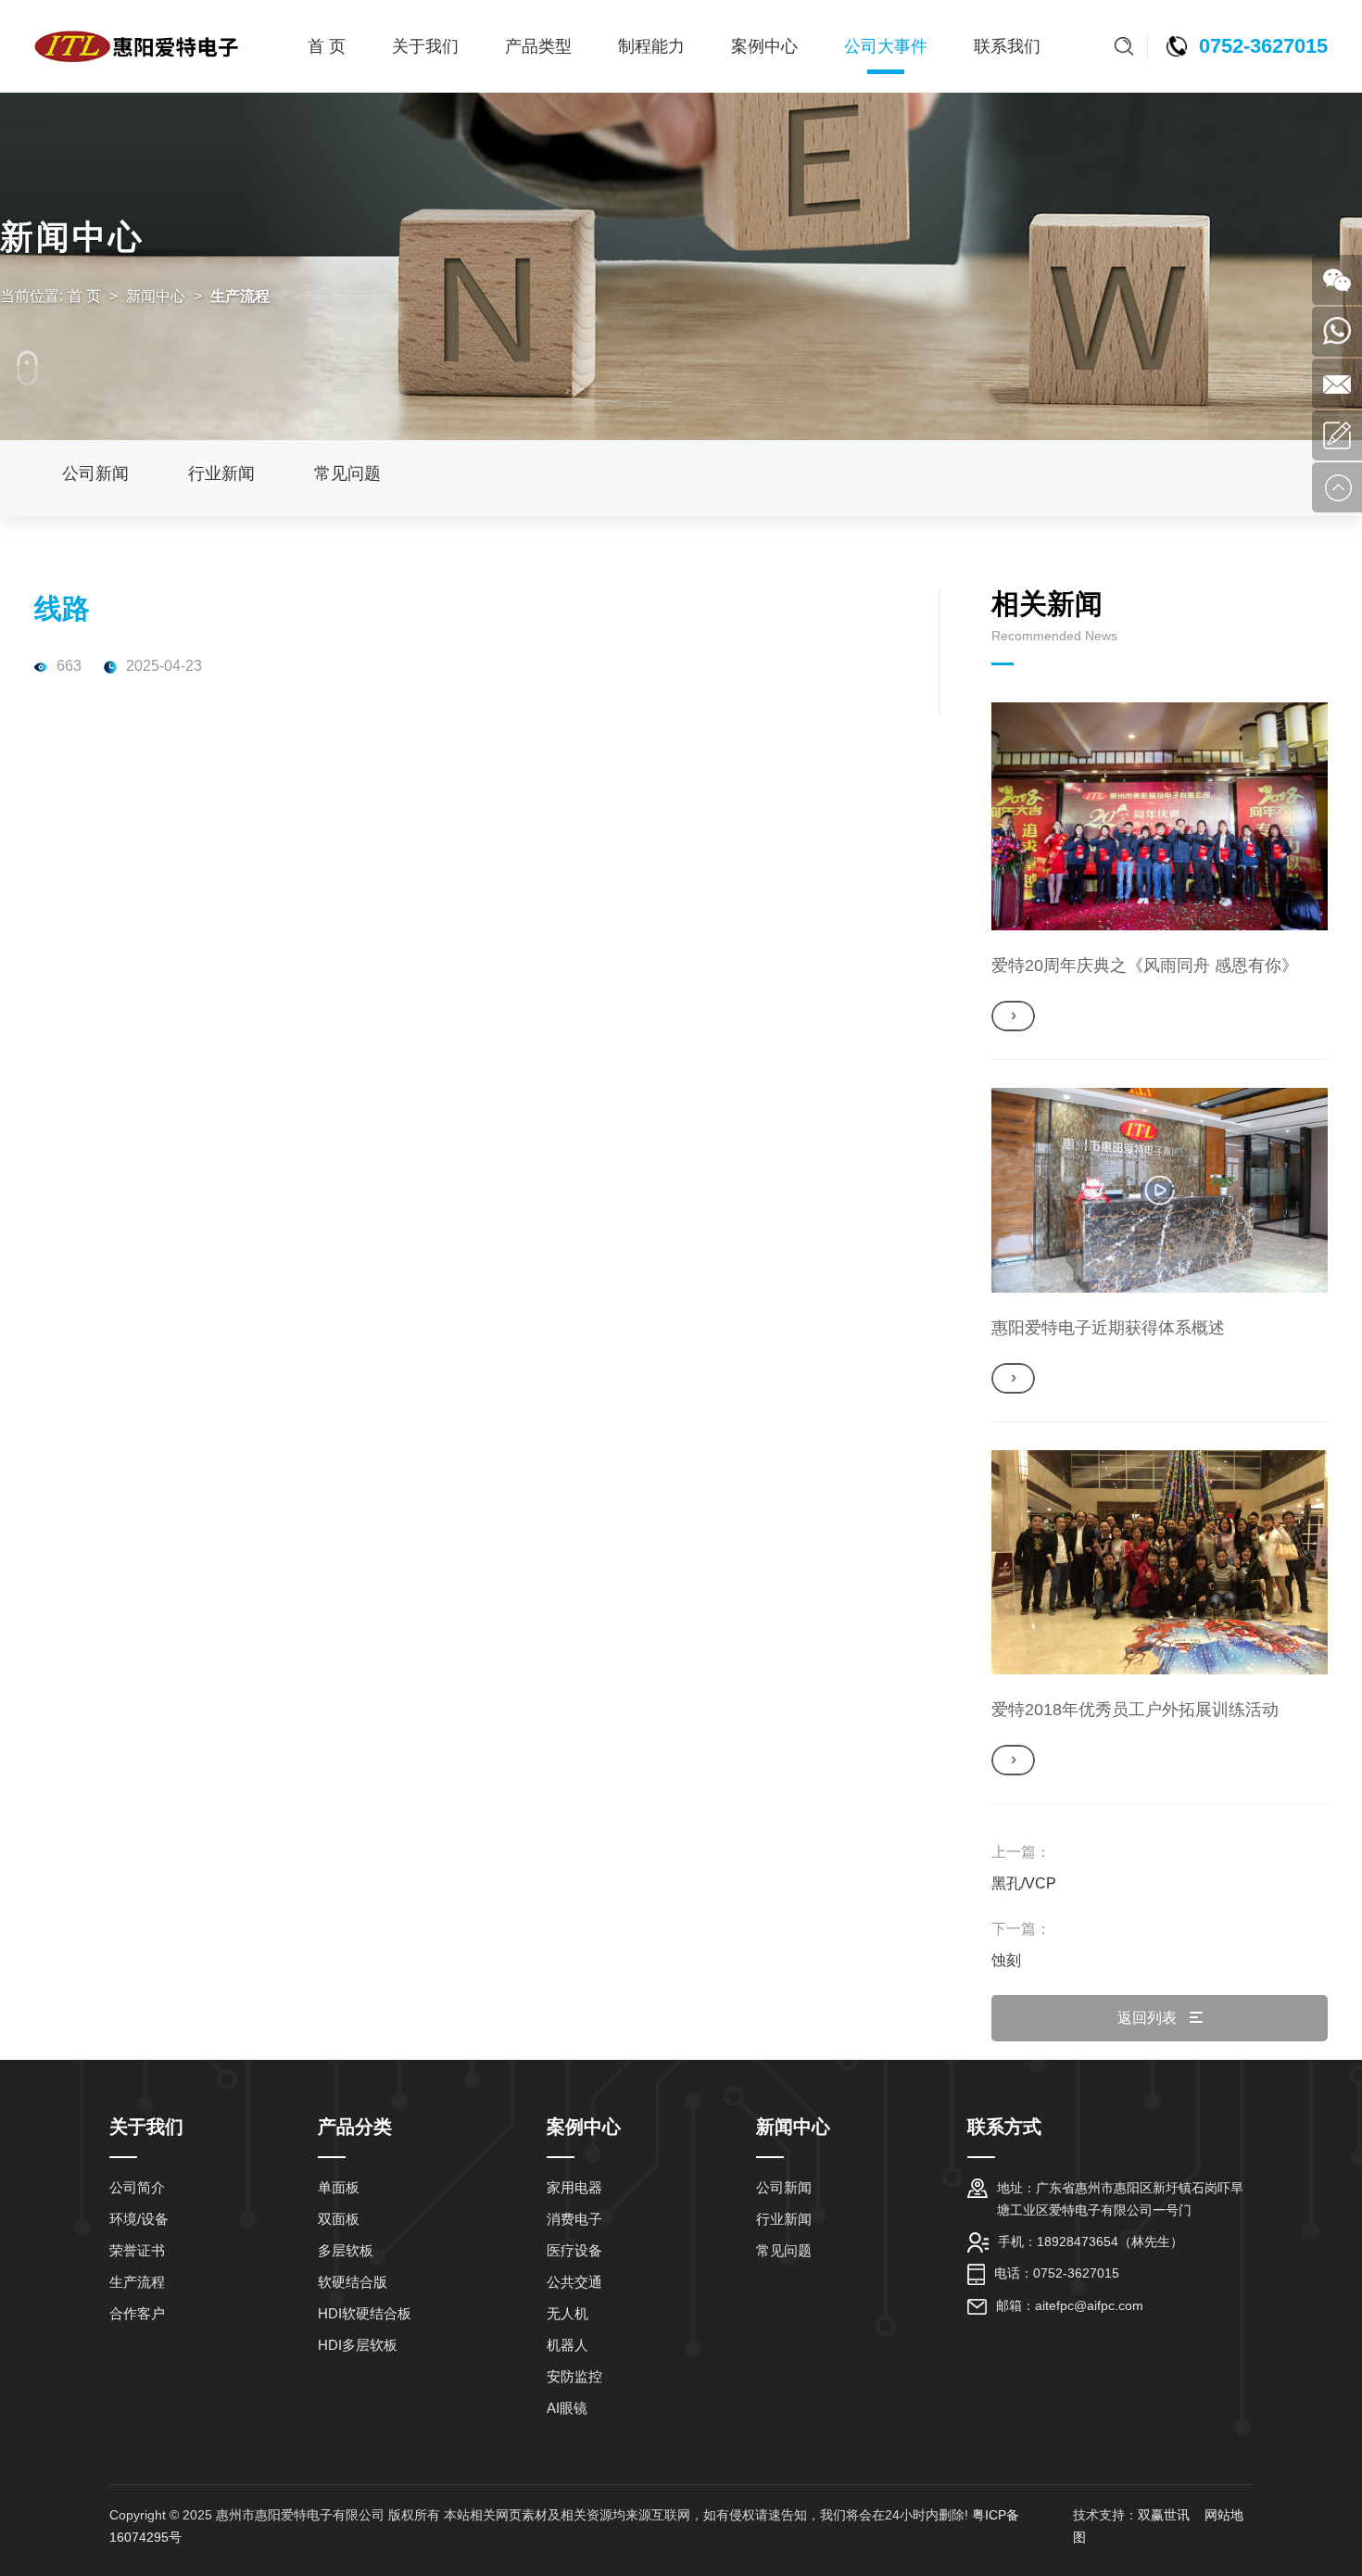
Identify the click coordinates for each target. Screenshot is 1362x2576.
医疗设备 (574, 2250)
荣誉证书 (137, 2250)
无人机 (567, 2313)
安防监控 (574, 2376)
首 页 (327, 46)
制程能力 (651, 46)
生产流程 (137, 2282)
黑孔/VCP (1024, 1883)
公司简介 (137, 2187)
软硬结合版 (353, 2282)
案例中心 (764, 46)
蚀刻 (1006, 1960)
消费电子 (574, 2219)
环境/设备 (139, 2219)
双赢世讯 (1166, 2515)
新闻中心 (156, 296)
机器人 (567, 2345)
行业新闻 (221, 474)
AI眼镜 (567, 2408)
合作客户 (137, 2313)
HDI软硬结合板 (365, 2313)
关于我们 (425, 46)
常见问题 (347, 474)
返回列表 (1149, 2018)
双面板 (339, 2219)
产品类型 (538, 46)
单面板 (339, 2187)
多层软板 (346, 2250)
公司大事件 (886, 46)
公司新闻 (95, 474)
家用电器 (574, 2187)
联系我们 (1007, 46)
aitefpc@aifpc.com (1089, 2305)
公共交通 (574, 2282)
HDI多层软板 (358, 2345)
